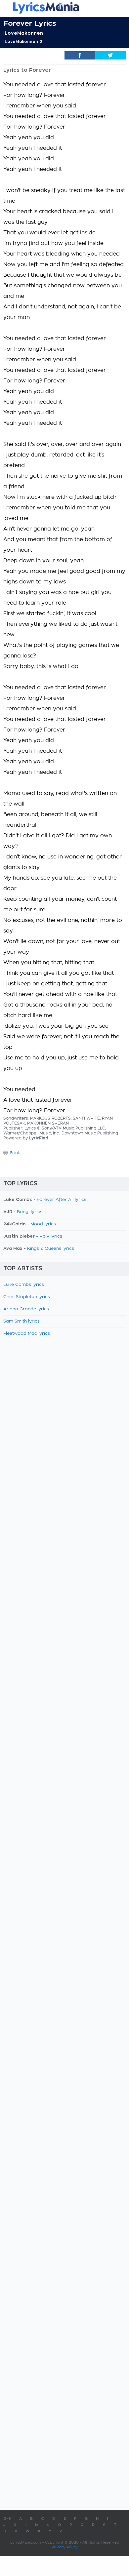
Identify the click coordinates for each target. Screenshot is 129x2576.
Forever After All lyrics (62, 1200)
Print (15, 1153)
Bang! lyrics (30, 1212)
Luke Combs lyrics (24, 1285)
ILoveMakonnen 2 (23, 42)
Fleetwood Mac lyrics (27, 1334)
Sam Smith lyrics (21, 1321)
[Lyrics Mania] (64, 8)
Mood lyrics (43, 1224)
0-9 (7, 2519)
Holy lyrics (51, 1236)
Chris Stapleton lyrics (27, 1297)
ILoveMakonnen (23, 33)
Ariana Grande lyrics (26, 1309)
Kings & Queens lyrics (51, 1249)
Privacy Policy (65, 2547)
